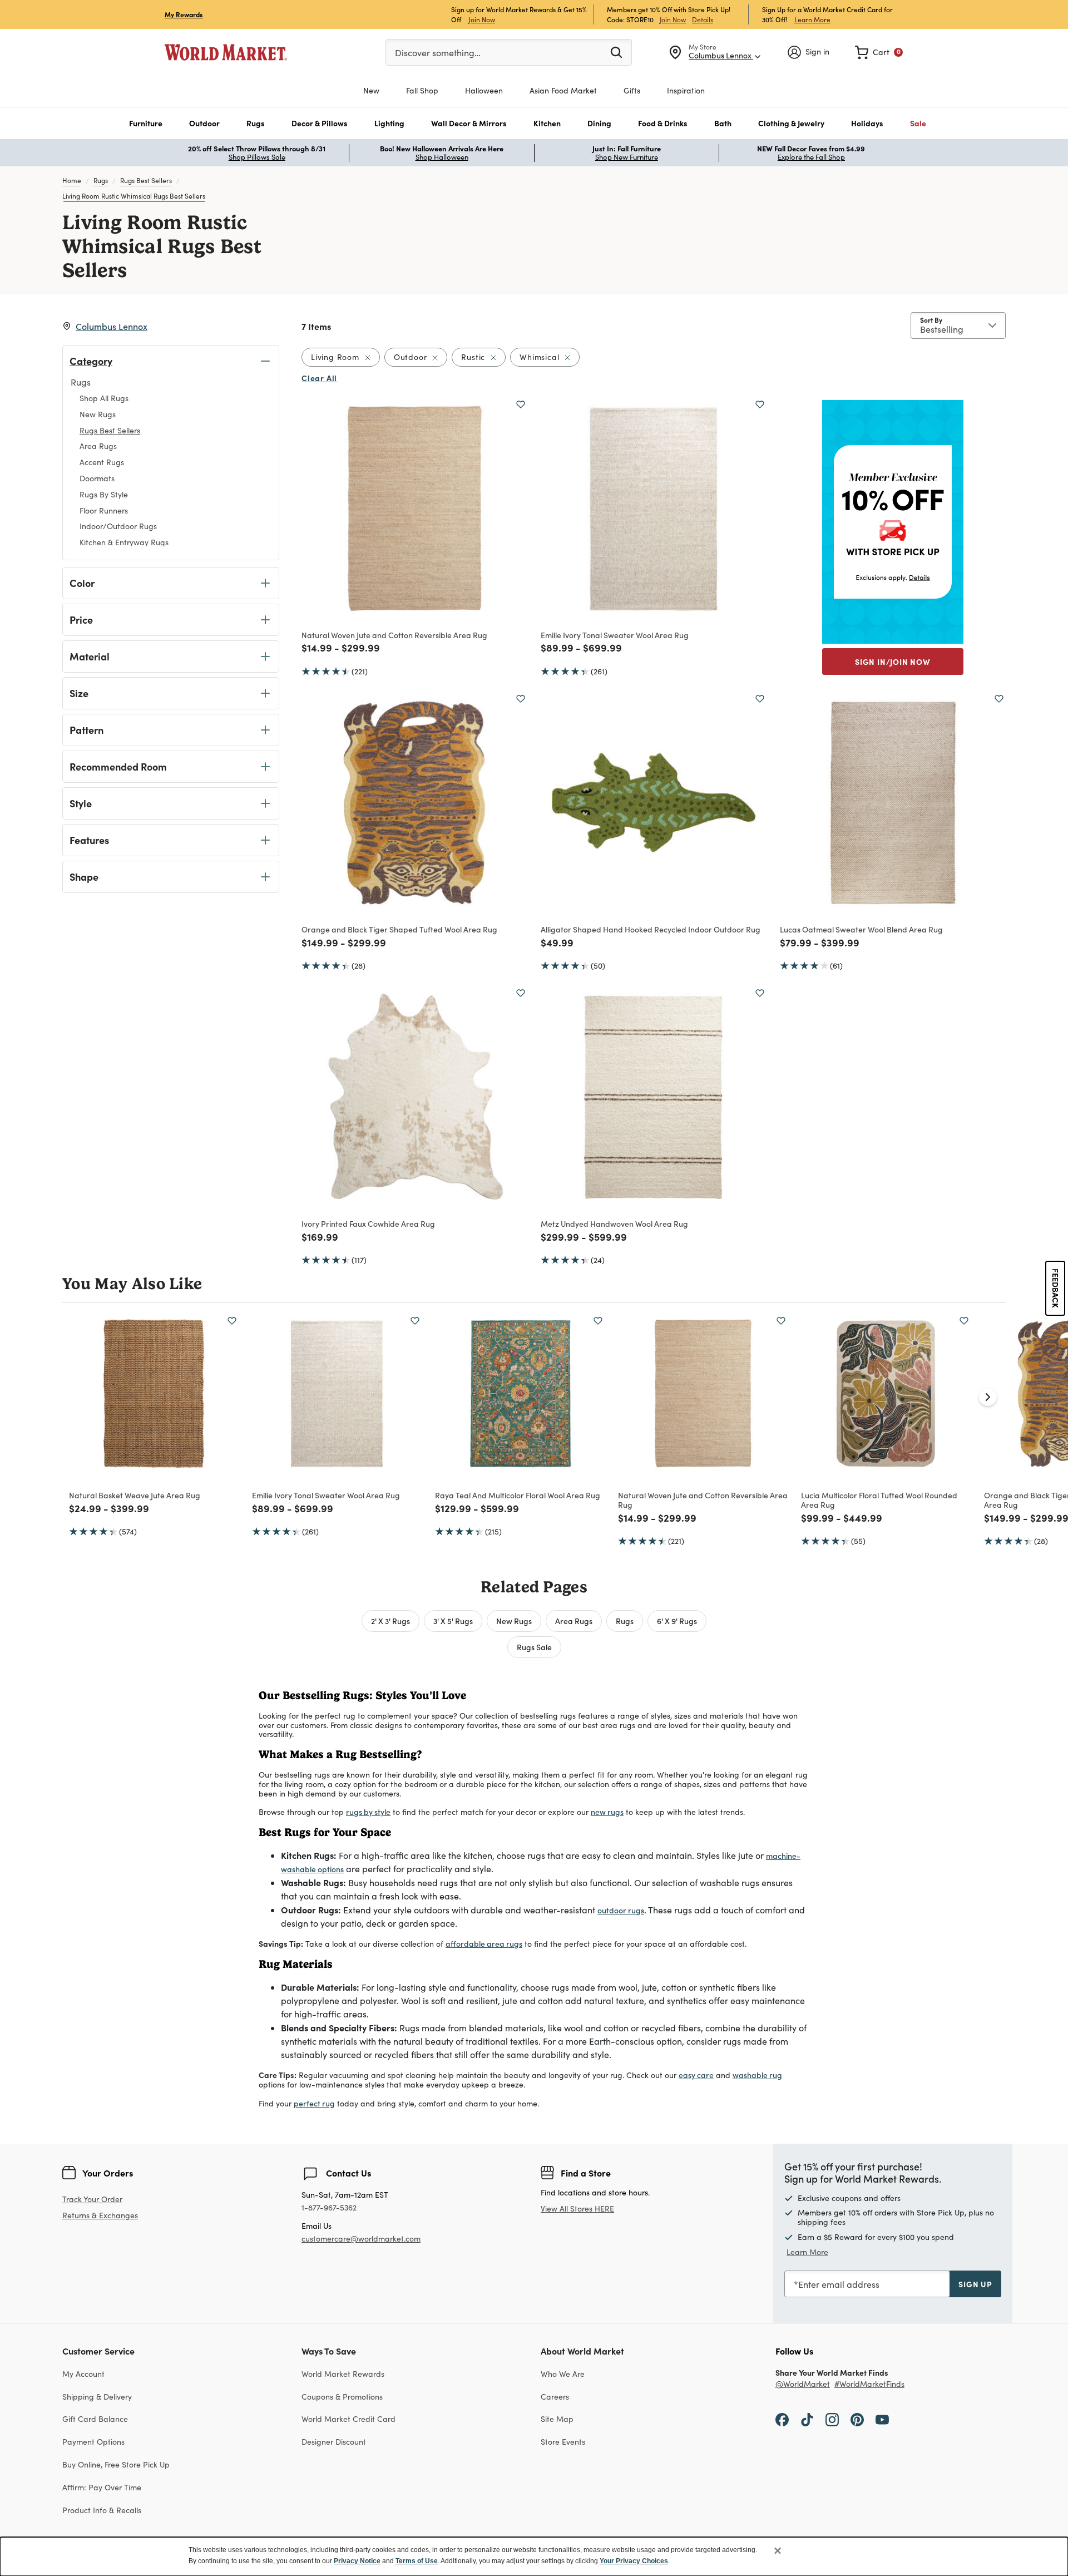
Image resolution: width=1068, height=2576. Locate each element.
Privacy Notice (357, 2561)
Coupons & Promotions (342, 2397)
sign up (975, 2284)
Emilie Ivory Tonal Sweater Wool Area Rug (615, 635)
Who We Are (563, 2374)
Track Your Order (92, 2199)
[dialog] (534, 2557)
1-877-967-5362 (329, 2208)
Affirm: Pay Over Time (102, 2487)
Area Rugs (574, 1621)
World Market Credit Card (348, 2419)
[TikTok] (807, 2419)
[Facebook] (782, 2419)
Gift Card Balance (95, 2419)
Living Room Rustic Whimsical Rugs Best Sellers (134, 196)
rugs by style (368, 1812)
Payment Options (93, 2442)
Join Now (482, 19)
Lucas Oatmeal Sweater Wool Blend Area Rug (861, 929)
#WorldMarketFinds (869, 2384)
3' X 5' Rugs (453, 1621)
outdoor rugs (621, 1910)
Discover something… (438, 53)
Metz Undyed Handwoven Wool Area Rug (614, 1223)
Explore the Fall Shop (811, 157)
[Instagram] (832, 2419)
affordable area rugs (484, 1943)
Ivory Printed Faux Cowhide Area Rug (368, 1223)
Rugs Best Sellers (146, 180)
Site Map (557, 2419)
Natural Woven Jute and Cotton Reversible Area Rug (394, 635)
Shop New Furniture (627, 157)
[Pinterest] (857, 2419)
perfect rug (314, 2103)
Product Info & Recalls (102, 2510)
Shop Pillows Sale (257, 157)
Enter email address (839, 2284)
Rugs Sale (534, 1647)
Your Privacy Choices (634, 2561)
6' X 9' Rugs (677, 1621)
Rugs (101, 180)
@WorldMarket (803, 2384)
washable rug (757, 2075)
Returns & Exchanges (100, 2216)
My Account (83, 2374)
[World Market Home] (226, 52)
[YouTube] (882, 2419)
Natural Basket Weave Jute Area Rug (135, 1495)
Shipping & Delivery (97, 2397)
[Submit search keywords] (616, 52)
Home (72, 180)
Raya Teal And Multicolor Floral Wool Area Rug (518, 1495)
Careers (555, 2397)
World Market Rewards (343, 2374)
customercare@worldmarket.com (361, 2239)
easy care (696, 2075)
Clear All (319, 378)
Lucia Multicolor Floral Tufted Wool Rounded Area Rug (879, 1500)
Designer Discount (334, 2442)
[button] (146, 123)
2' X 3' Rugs (390, 1621)
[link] (879, 52)
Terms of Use (417, 2561)
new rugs (607, 1812)
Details (703, 19)
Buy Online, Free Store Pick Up (116, 2464)
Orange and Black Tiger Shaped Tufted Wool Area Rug (399, 929)
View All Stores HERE (577, 2209)
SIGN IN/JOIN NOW (893, 662)
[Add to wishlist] (521, 404)
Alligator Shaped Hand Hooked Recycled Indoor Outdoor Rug (651, 929)
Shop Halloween (442, 157)
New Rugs (514, 1621)
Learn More (812, 19)
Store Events (563, 2442)
